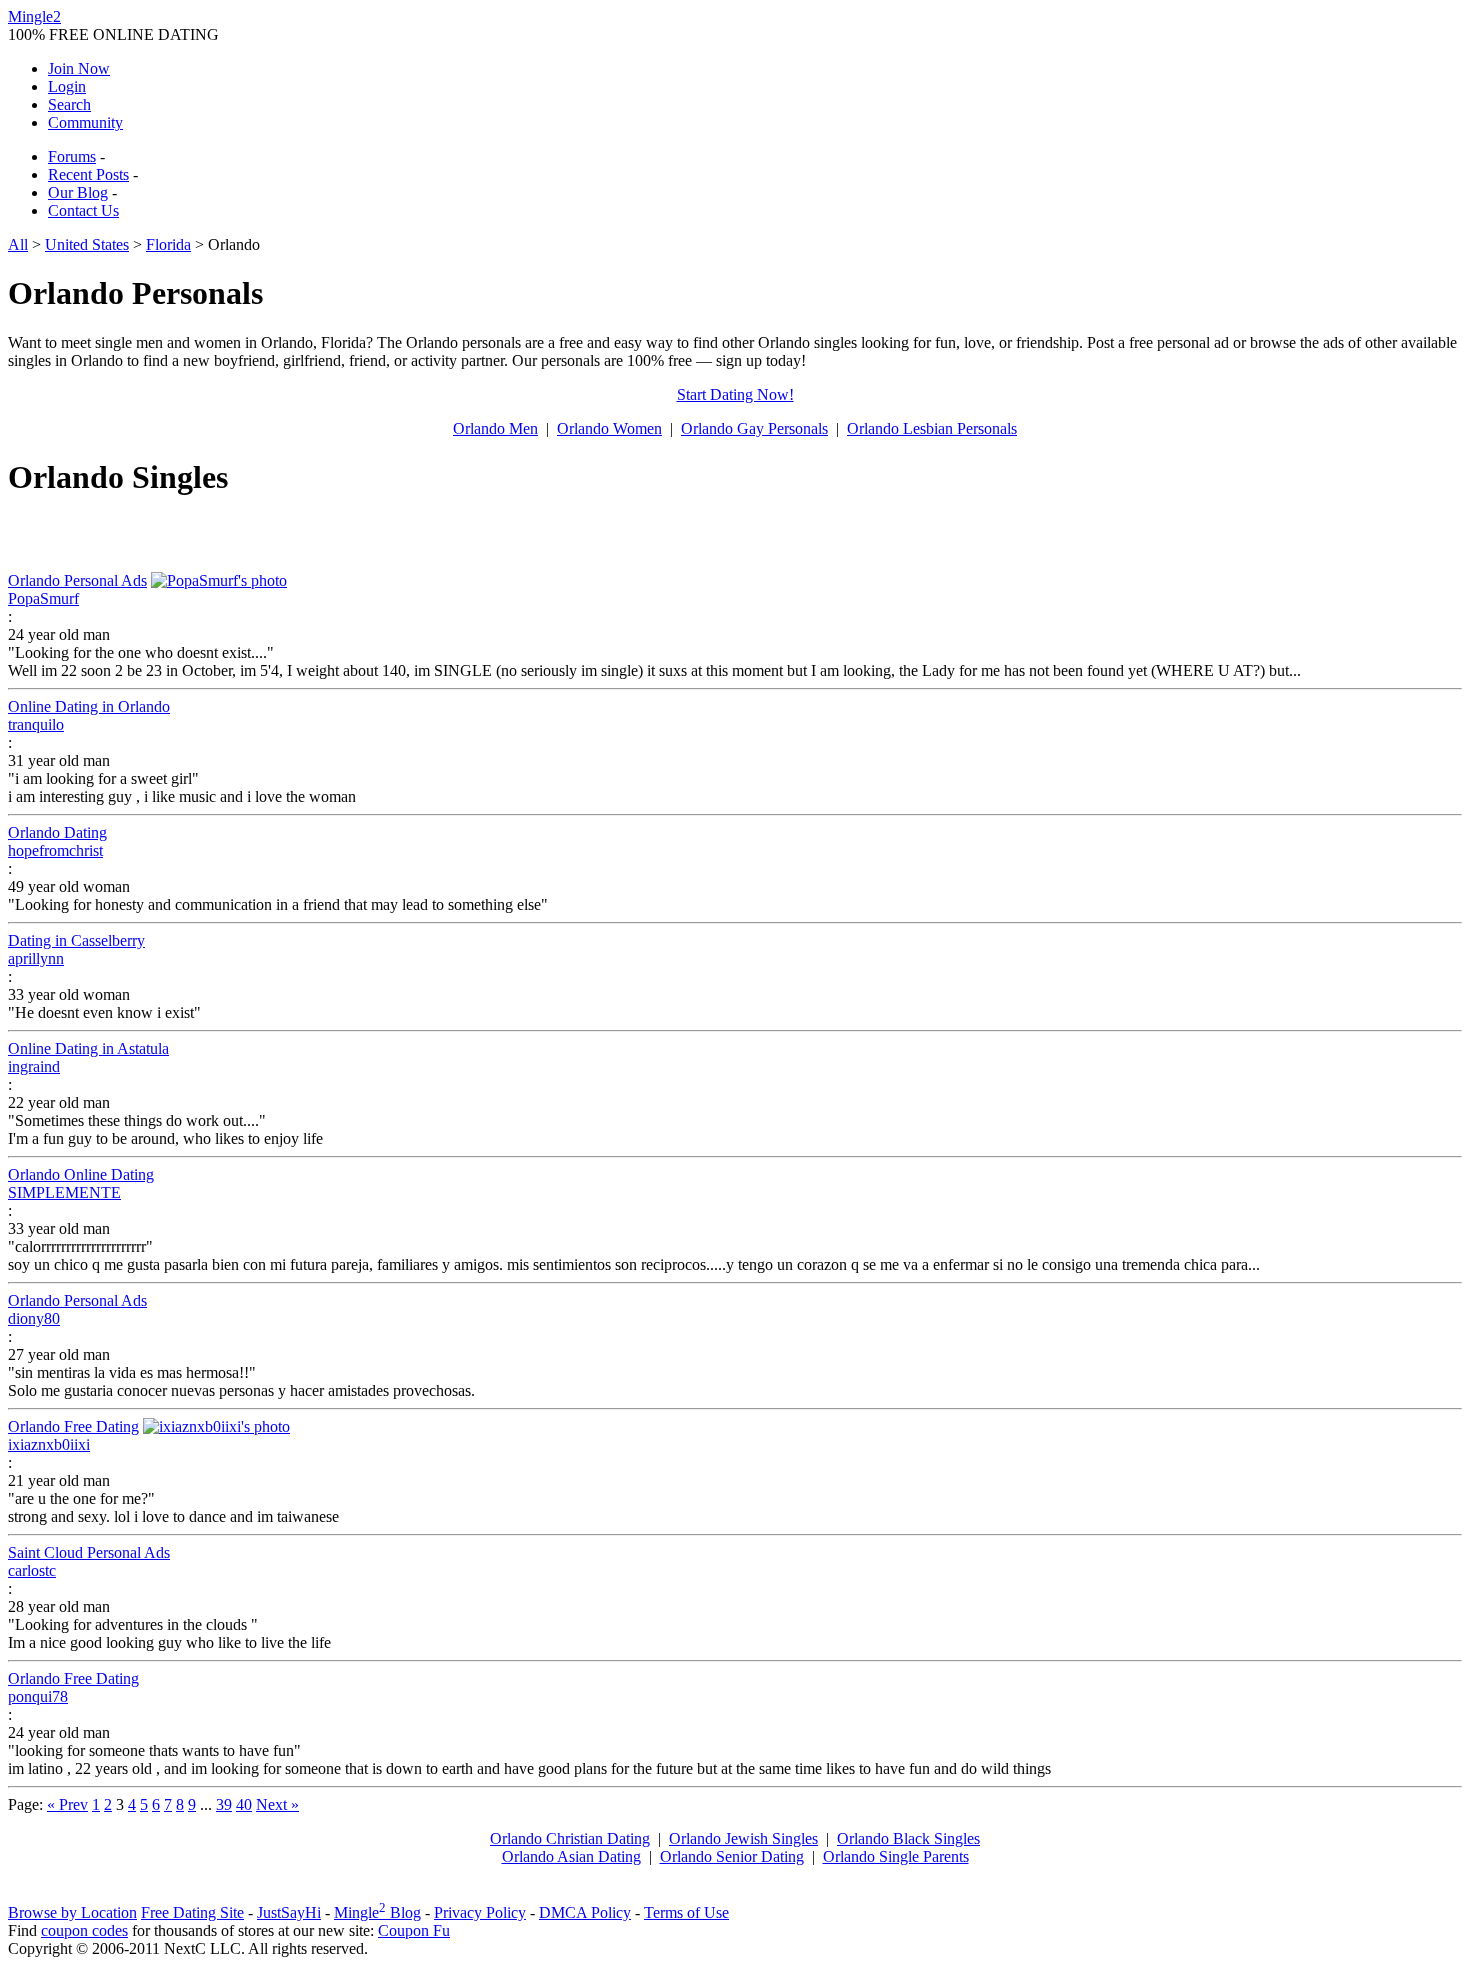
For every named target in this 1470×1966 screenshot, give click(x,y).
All (18, 244)
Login (67, 86)
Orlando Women (609, 428)
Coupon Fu (414, 1930)
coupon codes (84, 1930)
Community (85, 122)
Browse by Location (72, 1912)
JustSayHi (289, 1912)
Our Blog (78, 192)
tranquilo (36, 724)
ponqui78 (38, 1696)
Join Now (79, 68)
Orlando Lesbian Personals (932, 428)
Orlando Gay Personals (754, 428)
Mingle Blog (377, 1912)
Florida (168, 244)
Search (69, 104)
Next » (277, 1804)
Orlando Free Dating (73, 1426)
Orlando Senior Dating (732, 1856)
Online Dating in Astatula (88, 1048)
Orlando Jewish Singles (743, 1838)
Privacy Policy (480, 1912)
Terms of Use (686, 1912)
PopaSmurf (43, 598)
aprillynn (36, 958)
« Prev (67, 1804)
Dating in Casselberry (76, 940)
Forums (72, 156)
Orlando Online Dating (81, 1174)
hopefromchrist (55, 850)
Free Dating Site (192, 1912)
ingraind (34, 1066)
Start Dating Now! (735, 394)
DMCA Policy (585, 1912)
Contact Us (83, 210)
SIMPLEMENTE (64, 1192)
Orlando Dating (57, 832)
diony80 (34, 1318)
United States (87, 244)
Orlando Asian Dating (571, 1856)
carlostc (32, 1570)
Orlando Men (495, 428)
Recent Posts (88, 174)
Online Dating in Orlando (89, 706)
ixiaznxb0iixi (49, 1444)
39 (224, 1804)
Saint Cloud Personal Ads (89, 1552)
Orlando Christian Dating (570, 1838)
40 (244, 1804)
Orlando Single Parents (896, 1856)
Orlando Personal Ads (77, 580)
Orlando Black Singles (908, 1838)
